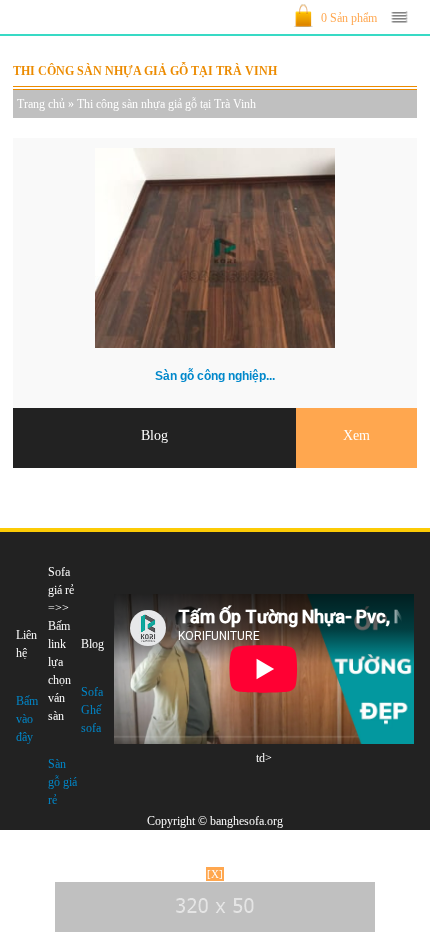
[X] (215, 874)
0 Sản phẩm (349, 18)
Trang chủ (41, 104)
